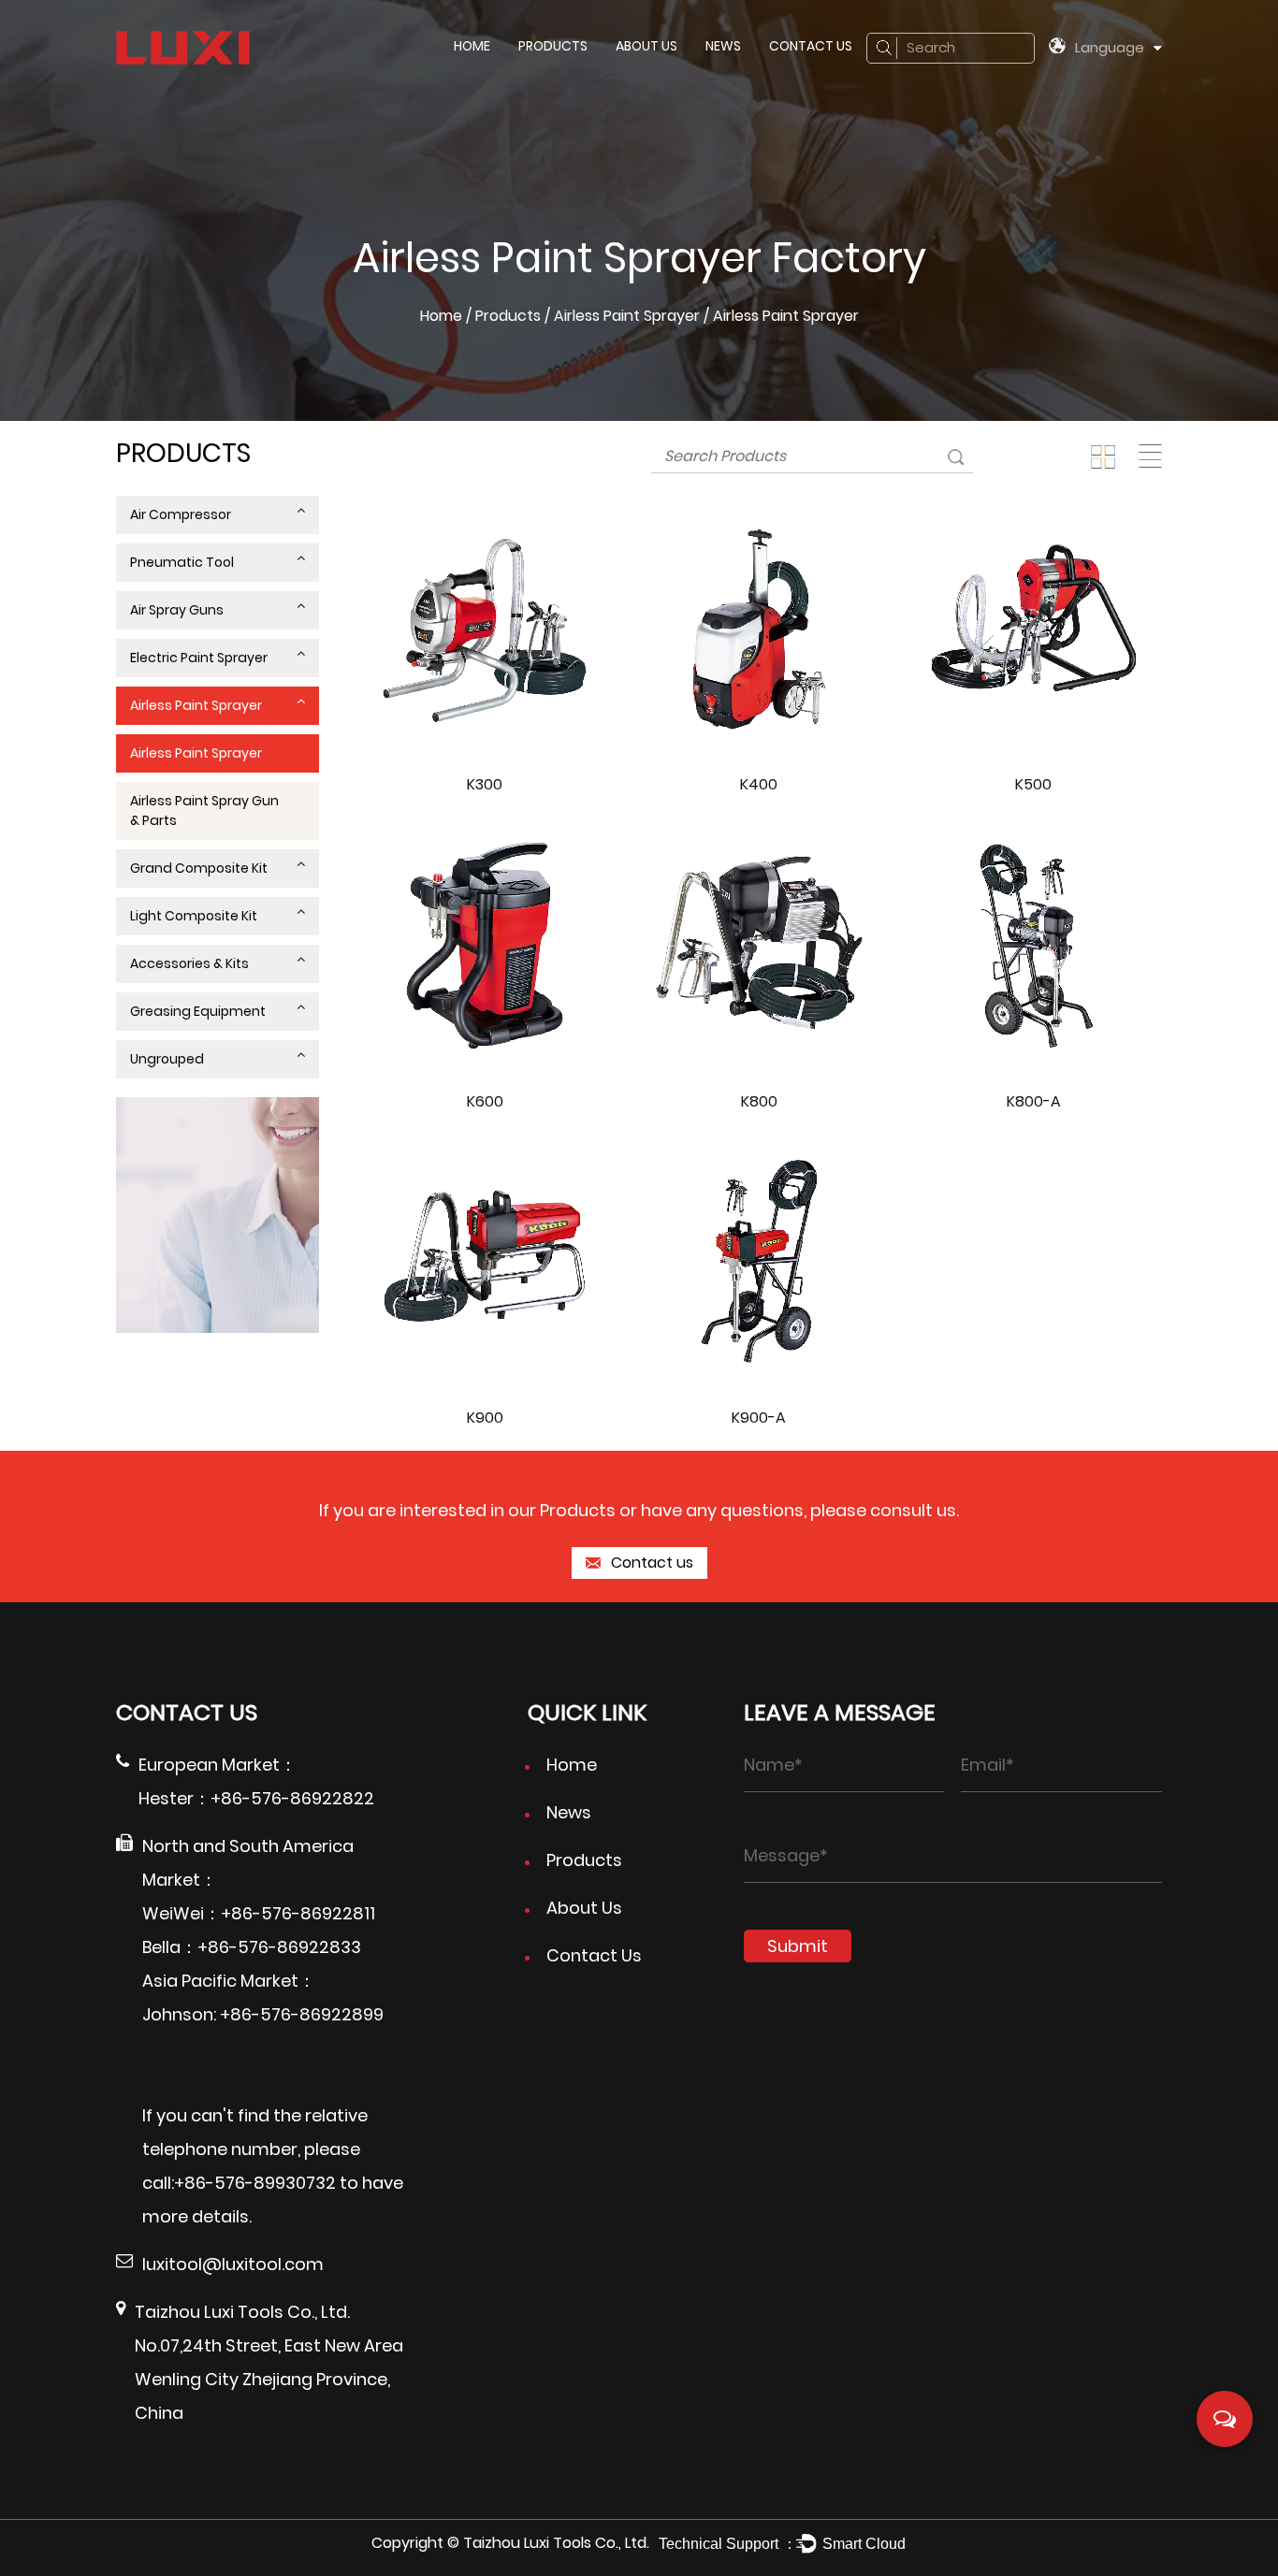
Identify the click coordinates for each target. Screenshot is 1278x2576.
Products (553, 46)
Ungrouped (167, 1059)
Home (472, 46)
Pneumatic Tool (182, 562)
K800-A (1034, 1101)
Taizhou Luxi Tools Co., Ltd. (556, 2543)
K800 (759, 1101)
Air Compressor (181, 514)
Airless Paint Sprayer (627, 316)
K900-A (759, 1418)
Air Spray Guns (177, 610)
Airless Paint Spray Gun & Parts (204, 810)
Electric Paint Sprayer (199, 658)
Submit (798, 1946)
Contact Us (811, 46)
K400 (759, 784)
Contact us (650, 1563)
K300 (485, 784)
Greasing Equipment (198, 1011)
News (723, 46)
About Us (646, 46)
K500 (1033, 784)
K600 (485, 1101)
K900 (485, 1418)
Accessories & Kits (189, 963)
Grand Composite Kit (199, 868)
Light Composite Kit (194, 916)
